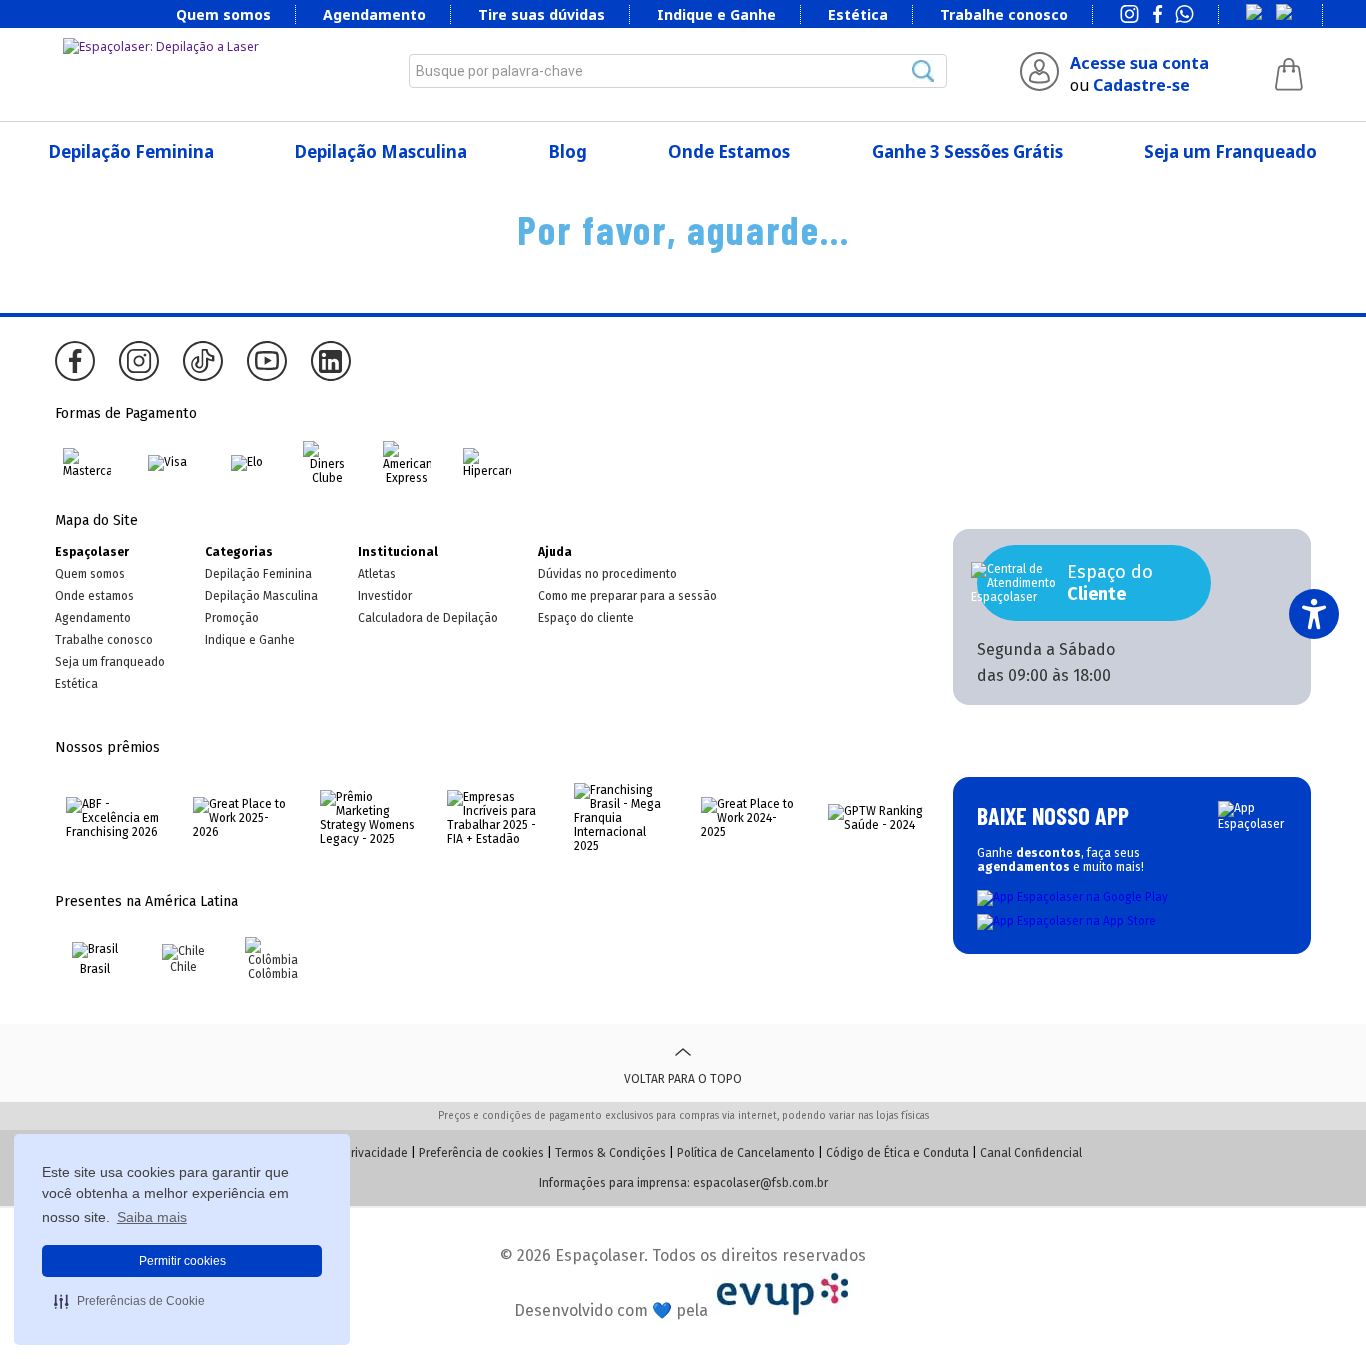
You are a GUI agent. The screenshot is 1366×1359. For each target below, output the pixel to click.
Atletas (377, 574)
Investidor (385, 596)
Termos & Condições (610, 1153)
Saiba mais (152, 1217)
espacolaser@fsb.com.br (760, 1183)
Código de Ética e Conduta (897, 1153)
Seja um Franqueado (1230, 151)
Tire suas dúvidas (541, 14)
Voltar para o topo (683, 1079)
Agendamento (374, 14)
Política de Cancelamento (746, 1153)
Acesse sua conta (1139, 63)
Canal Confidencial (1031, 1153)
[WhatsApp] (1184, 16)
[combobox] (678, 71)
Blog (568, 151)
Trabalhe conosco (1004, 14)
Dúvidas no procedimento (607, 574)
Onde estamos (94, 596)
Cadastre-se (1141, 85)
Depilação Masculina (381, 151)
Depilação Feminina (131, 151)
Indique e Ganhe (716, 14)
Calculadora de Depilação (428, 618)
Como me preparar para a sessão (627, 596)
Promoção (232, 618)
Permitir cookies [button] (182, 1261)
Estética (858, 14)
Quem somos (223, 14)
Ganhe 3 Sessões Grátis (967, 151)
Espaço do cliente (586, 618)
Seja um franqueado (110, 662)
